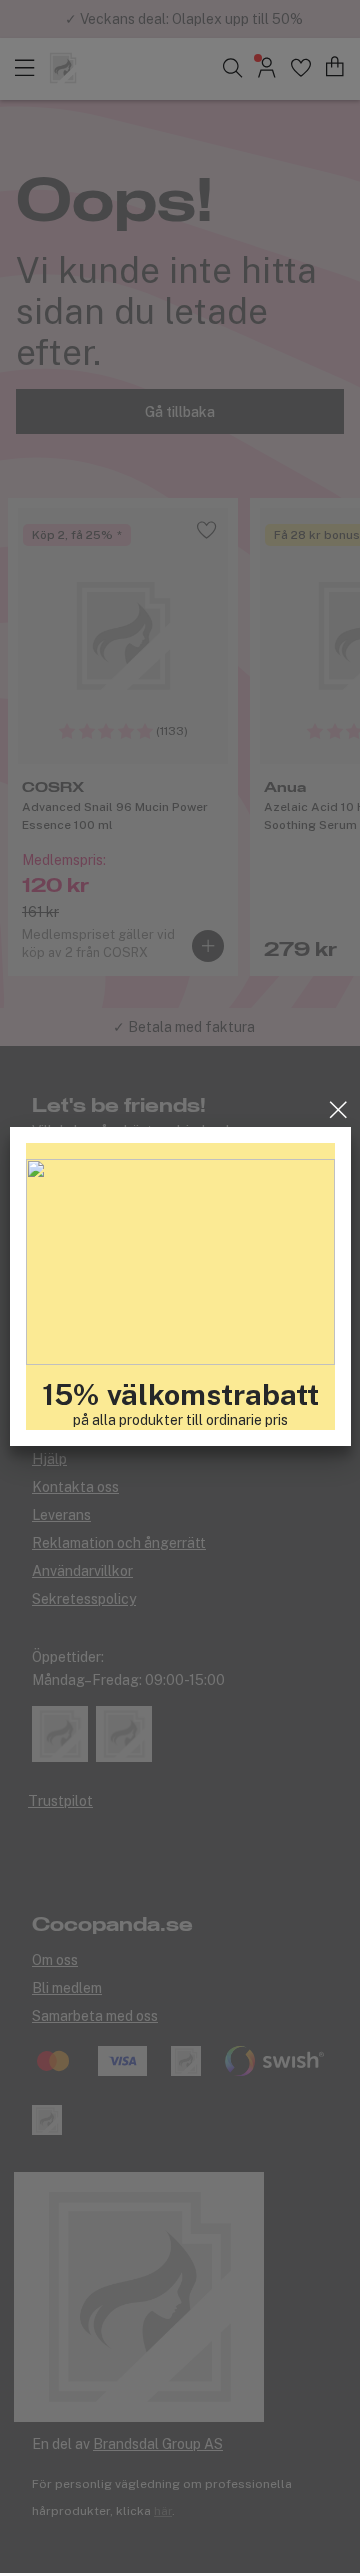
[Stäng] (338, 1110)
